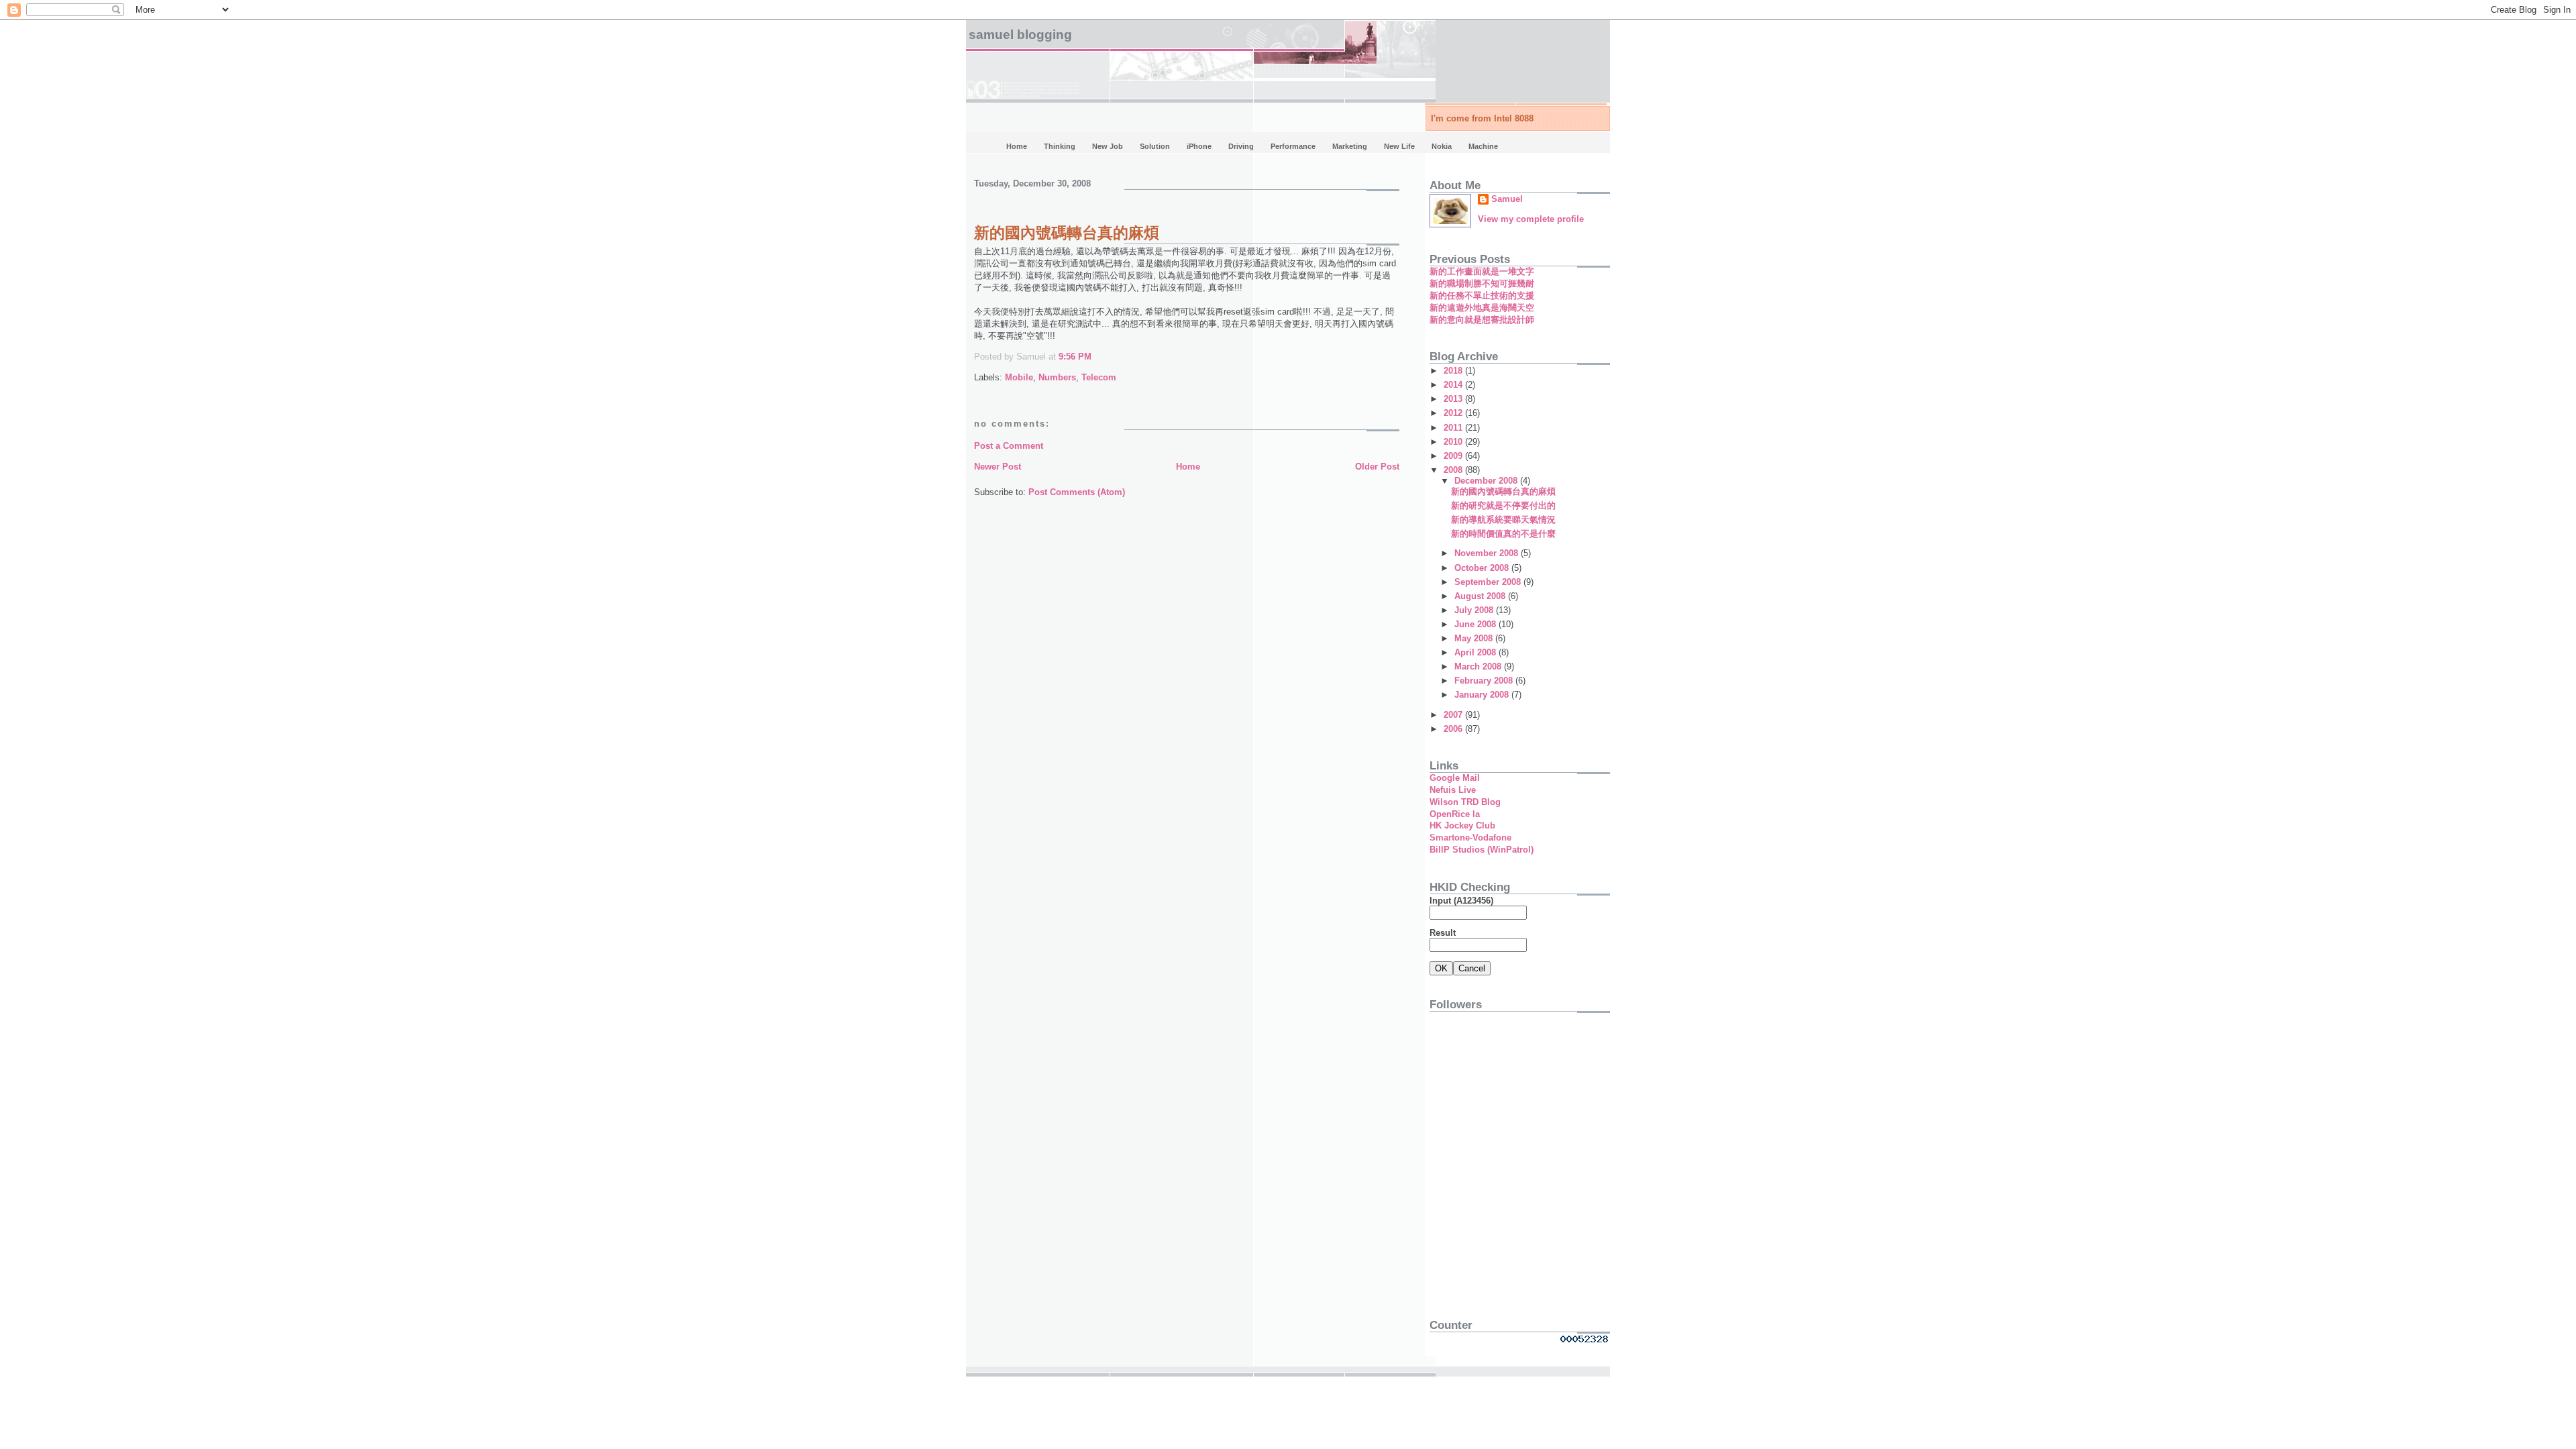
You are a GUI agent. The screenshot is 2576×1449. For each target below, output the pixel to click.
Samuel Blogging (1020, 35)
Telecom (1099, 377)
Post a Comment (1009, 446)
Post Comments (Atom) (1077, 492)
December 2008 (1487, 481)
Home (1188, 467)
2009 (1454, 456)
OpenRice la (1455, 814)
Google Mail (1455, 778)
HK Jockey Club (1462, 825)
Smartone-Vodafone (1470, 838)
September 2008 (1489, 582)
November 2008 (1488, 553)
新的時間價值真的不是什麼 (1503, 534)
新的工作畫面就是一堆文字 (1482, 271)
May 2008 (1475, 638)
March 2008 (1479, 666)
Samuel (1507, 199)
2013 (1454, 399)
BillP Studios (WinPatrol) (1482, 850)
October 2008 (1483, 568)
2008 (1454, 470)
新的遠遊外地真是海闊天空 (1482, 308)
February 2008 (1485, 681)
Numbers (1057, 377)
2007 (1454, 715)
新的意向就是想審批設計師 (1482, 320)
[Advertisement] (1513, 1210)
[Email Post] (1095, 357)
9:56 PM (1075, 357)
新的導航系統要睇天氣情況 (1503, 520)
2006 (1454, 729)
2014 (1454, 385)
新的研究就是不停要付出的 (1503, 505)
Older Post (1377, 467)
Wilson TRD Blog (1465, 802)
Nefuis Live (1453, 790)
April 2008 (1477, 652)
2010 (1454, 442)
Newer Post (998, 467)
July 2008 (1475, 610)
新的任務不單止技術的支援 (1482, 296)
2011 (1454, 428)
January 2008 (1483, 695)
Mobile (1019, 377)
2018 (1454, 371)
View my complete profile (1531, 219)
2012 (1454, 413)
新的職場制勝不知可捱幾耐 (1482, 283)
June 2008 (1477, 624)
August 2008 (1481, 596)
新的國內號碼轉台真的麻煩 (1067, 233)
